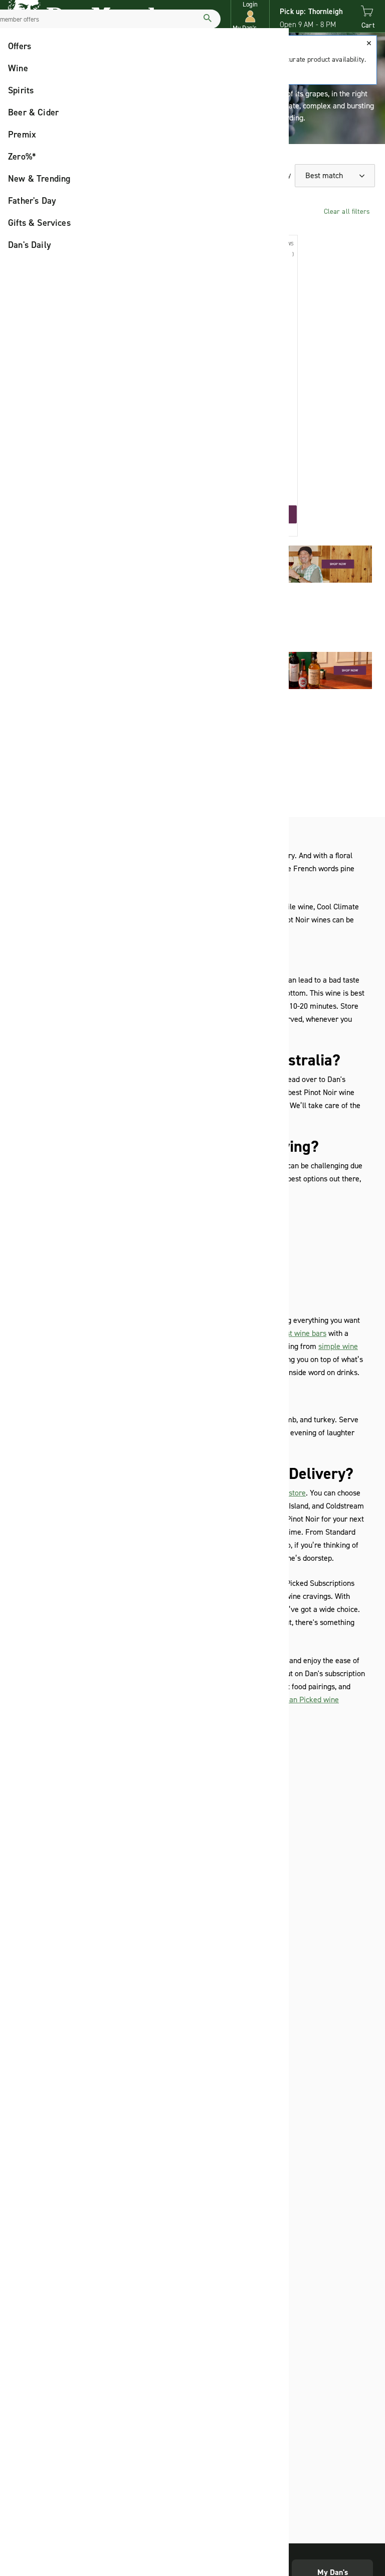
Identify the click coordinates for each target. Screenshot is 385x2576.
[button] (250, 16)
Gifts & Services (39, 223)
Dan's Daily (30, 245)
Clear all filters (347, 212)
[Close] (369, 43)
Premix (22, 134)
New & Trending (39, 179)
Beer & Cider (33, 112)
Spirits (21, 90)
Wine (18, 68)
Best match (325, 175)
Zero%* (22, 157)
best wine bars (302, 1333)
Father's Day (32, 201)
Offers (20, 46)
